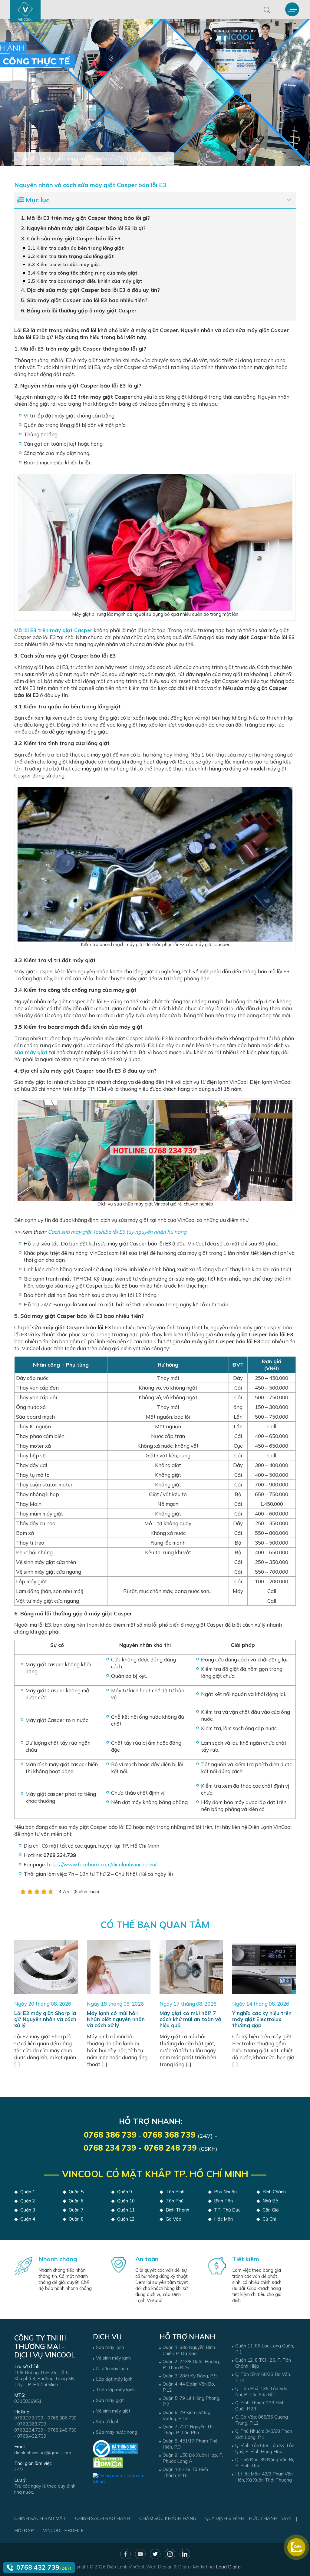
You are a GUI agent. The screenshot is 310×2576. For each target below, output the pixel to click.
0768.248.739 (62, 2430)
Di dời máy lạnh (112, 2368)
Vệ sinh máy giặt (113, 2411)
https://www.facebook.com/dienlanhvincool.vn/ (102, 1864)
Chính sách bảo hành (103, 2518)
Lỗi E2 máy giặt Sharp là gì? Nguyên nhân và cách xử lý (45, 2019)
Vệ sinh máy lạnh (113, 2358)
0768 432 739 (38, 2567)
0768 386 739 (110, 2135)
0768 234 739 (110, 2148)
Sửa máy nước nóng (117, 2432)
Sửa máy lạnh (110, 2347)
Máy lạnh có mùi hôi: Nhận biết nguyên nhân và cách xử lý (116, 2019)
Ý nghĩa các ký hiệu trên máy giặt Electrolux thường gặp (262, 2019)
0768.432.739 (32, 2436)
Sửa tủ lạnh (108, 2421)
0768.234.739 (29, 2430)
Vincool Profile (63, 2530)
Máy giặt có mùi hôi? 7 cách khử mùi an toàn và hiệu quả (190, 2019)
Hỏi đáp (24, 2530)
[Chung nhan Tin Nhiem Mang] (122, 2476)
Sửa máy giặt (110, 2400)
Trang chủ (29, 158)
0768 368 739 (169, 2135)
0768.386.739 (62, 2418)
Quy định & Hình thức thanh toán (248, 2518)
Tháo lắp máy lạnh (115, 2390)
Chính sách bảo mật (40, 2518)
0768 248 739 (170, 2148)
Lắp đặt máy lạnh (114, 2379)
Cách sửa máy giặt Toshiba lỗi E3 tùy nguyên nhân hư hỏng (117, 1232)
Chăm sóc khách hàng (168, 2518)
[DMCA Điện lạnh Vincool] (108, 2462)
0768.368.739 (32, 2424)
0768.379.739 (29, 2418)
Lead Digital (229, 2567)
